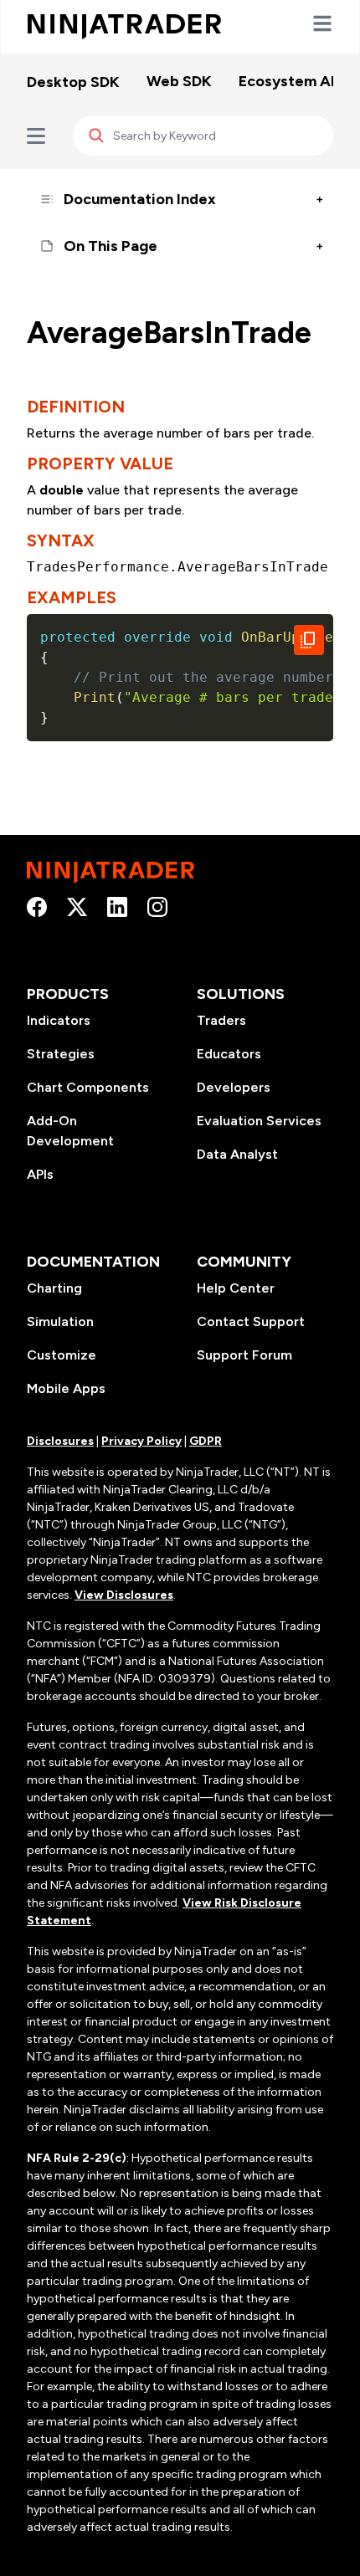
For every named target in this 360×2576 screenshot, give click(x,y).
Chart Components (88, 1087)
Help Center (236, 1288)
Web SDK (179, 81)
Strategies (61, 1054)
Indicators (59, 1020)
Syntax (61, 540)
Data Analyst (237, 1154)
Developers (234, 1087)
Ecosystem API (291, 81)
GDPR (206, 1441)
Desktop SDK (73, 82)
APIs (40, 1174)
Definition (76, 407)
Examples (72, 597)
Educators (229, 1054)
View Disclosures (124, 1595)
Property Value (100, 463)
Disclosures (60, 1441)
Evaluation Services (259, 1121)
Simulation (60, 1321)
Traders (221, 1020)
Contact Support (251, 1321)
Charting (54, 1288)
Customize (62, 1355)
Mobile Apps (66, 1388)
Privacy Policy (141, 1441)
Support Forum (244, 1355)
